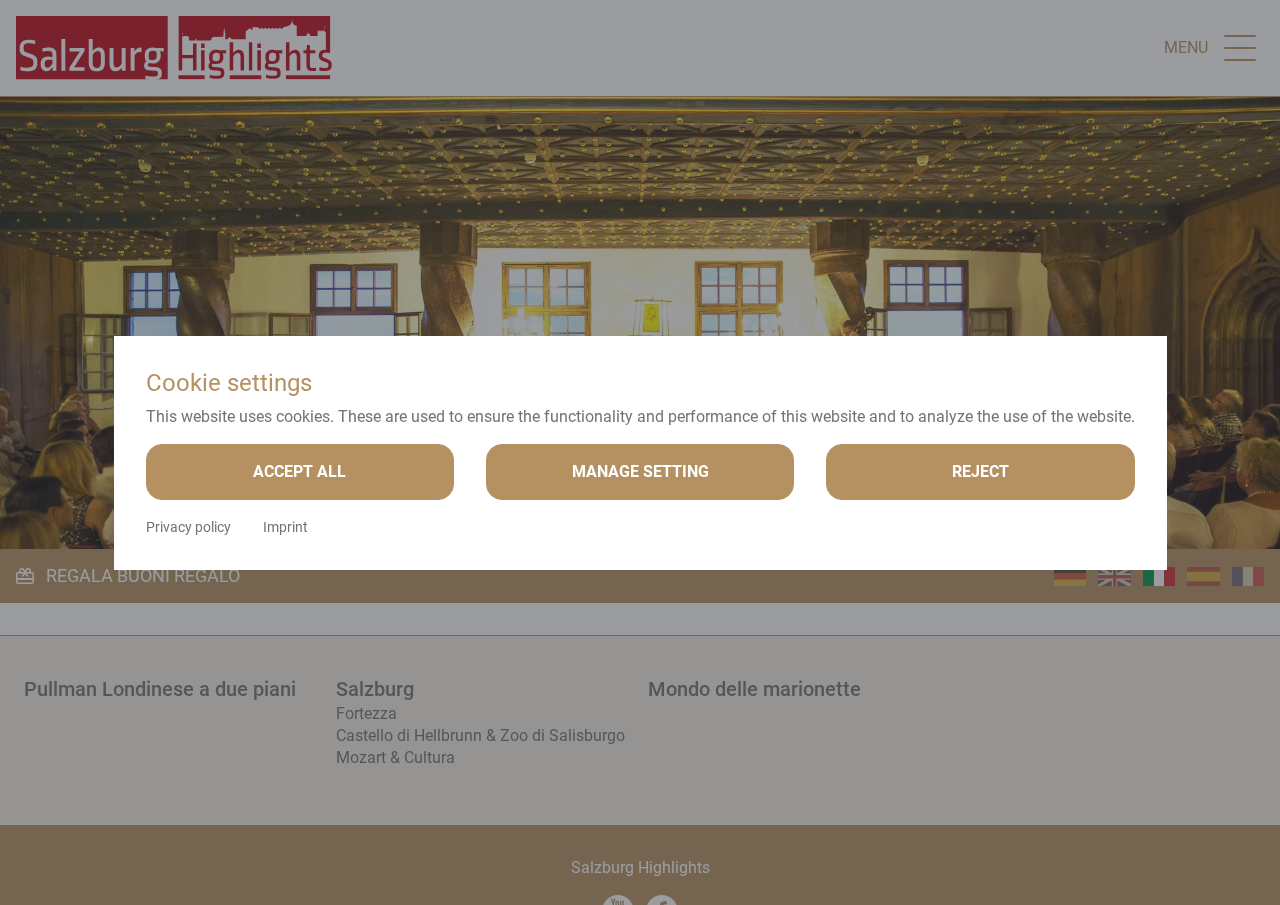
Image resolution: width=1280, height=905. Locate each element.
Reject (980, 471)
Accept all (299, 471)
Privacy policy (188, 527)
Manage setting (640, 471)
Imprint (285, 527)
